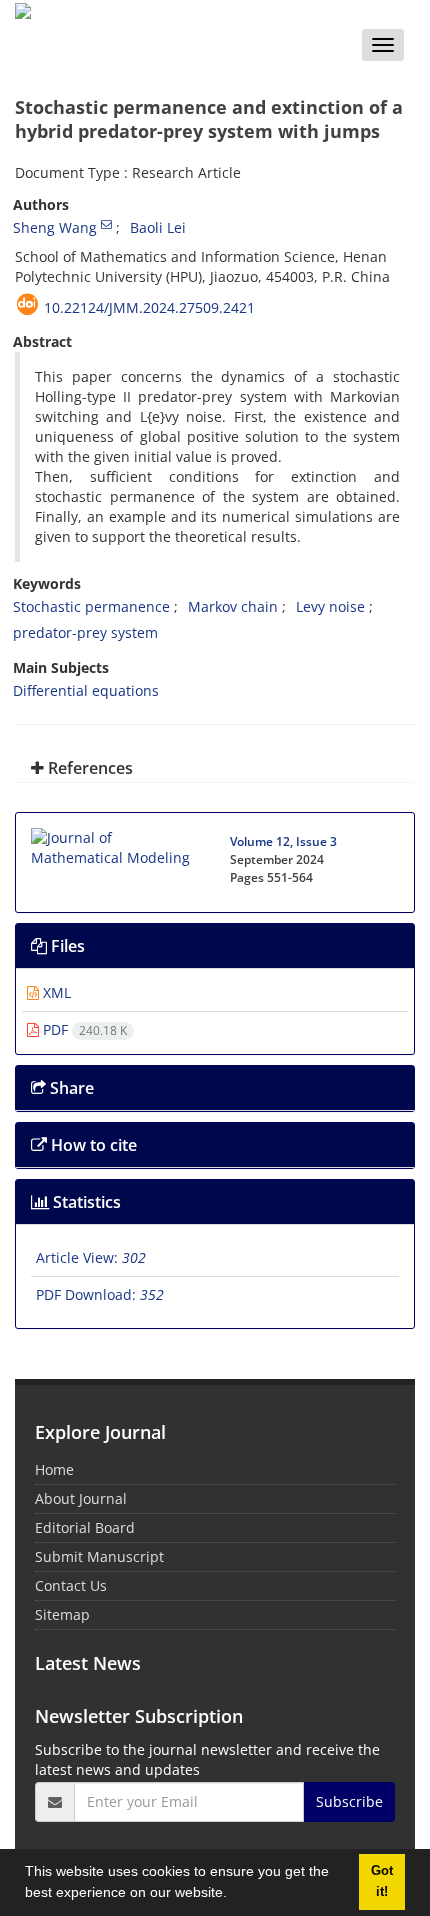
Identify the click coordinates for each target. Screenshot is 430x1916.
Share (70, 1088)
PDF (83, 1029)
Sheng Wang (55, 227)
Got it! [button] (382, 1881)
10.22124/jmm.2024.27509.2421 (149, 307)
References (88, 768)
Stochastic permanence (91, 606)
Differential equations (86, 690)
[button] (234, 1895)
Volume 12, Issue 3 (283, 841)
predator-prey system (85, 632)
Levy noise (330, 606)
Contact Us (71, 1585)
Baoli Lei (158, 227)
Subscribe (349, 1801)
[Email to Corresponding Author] (106, 224)
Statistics (85, 1202)
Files (66, 946)
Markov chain (233, 606)
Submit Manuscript (99, 1556)
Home (54, 1469)
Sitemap (62, 1614)
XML (55, 992)
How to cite (92, 1145)
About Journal (81, 1498)
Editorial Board (85, 1527)
